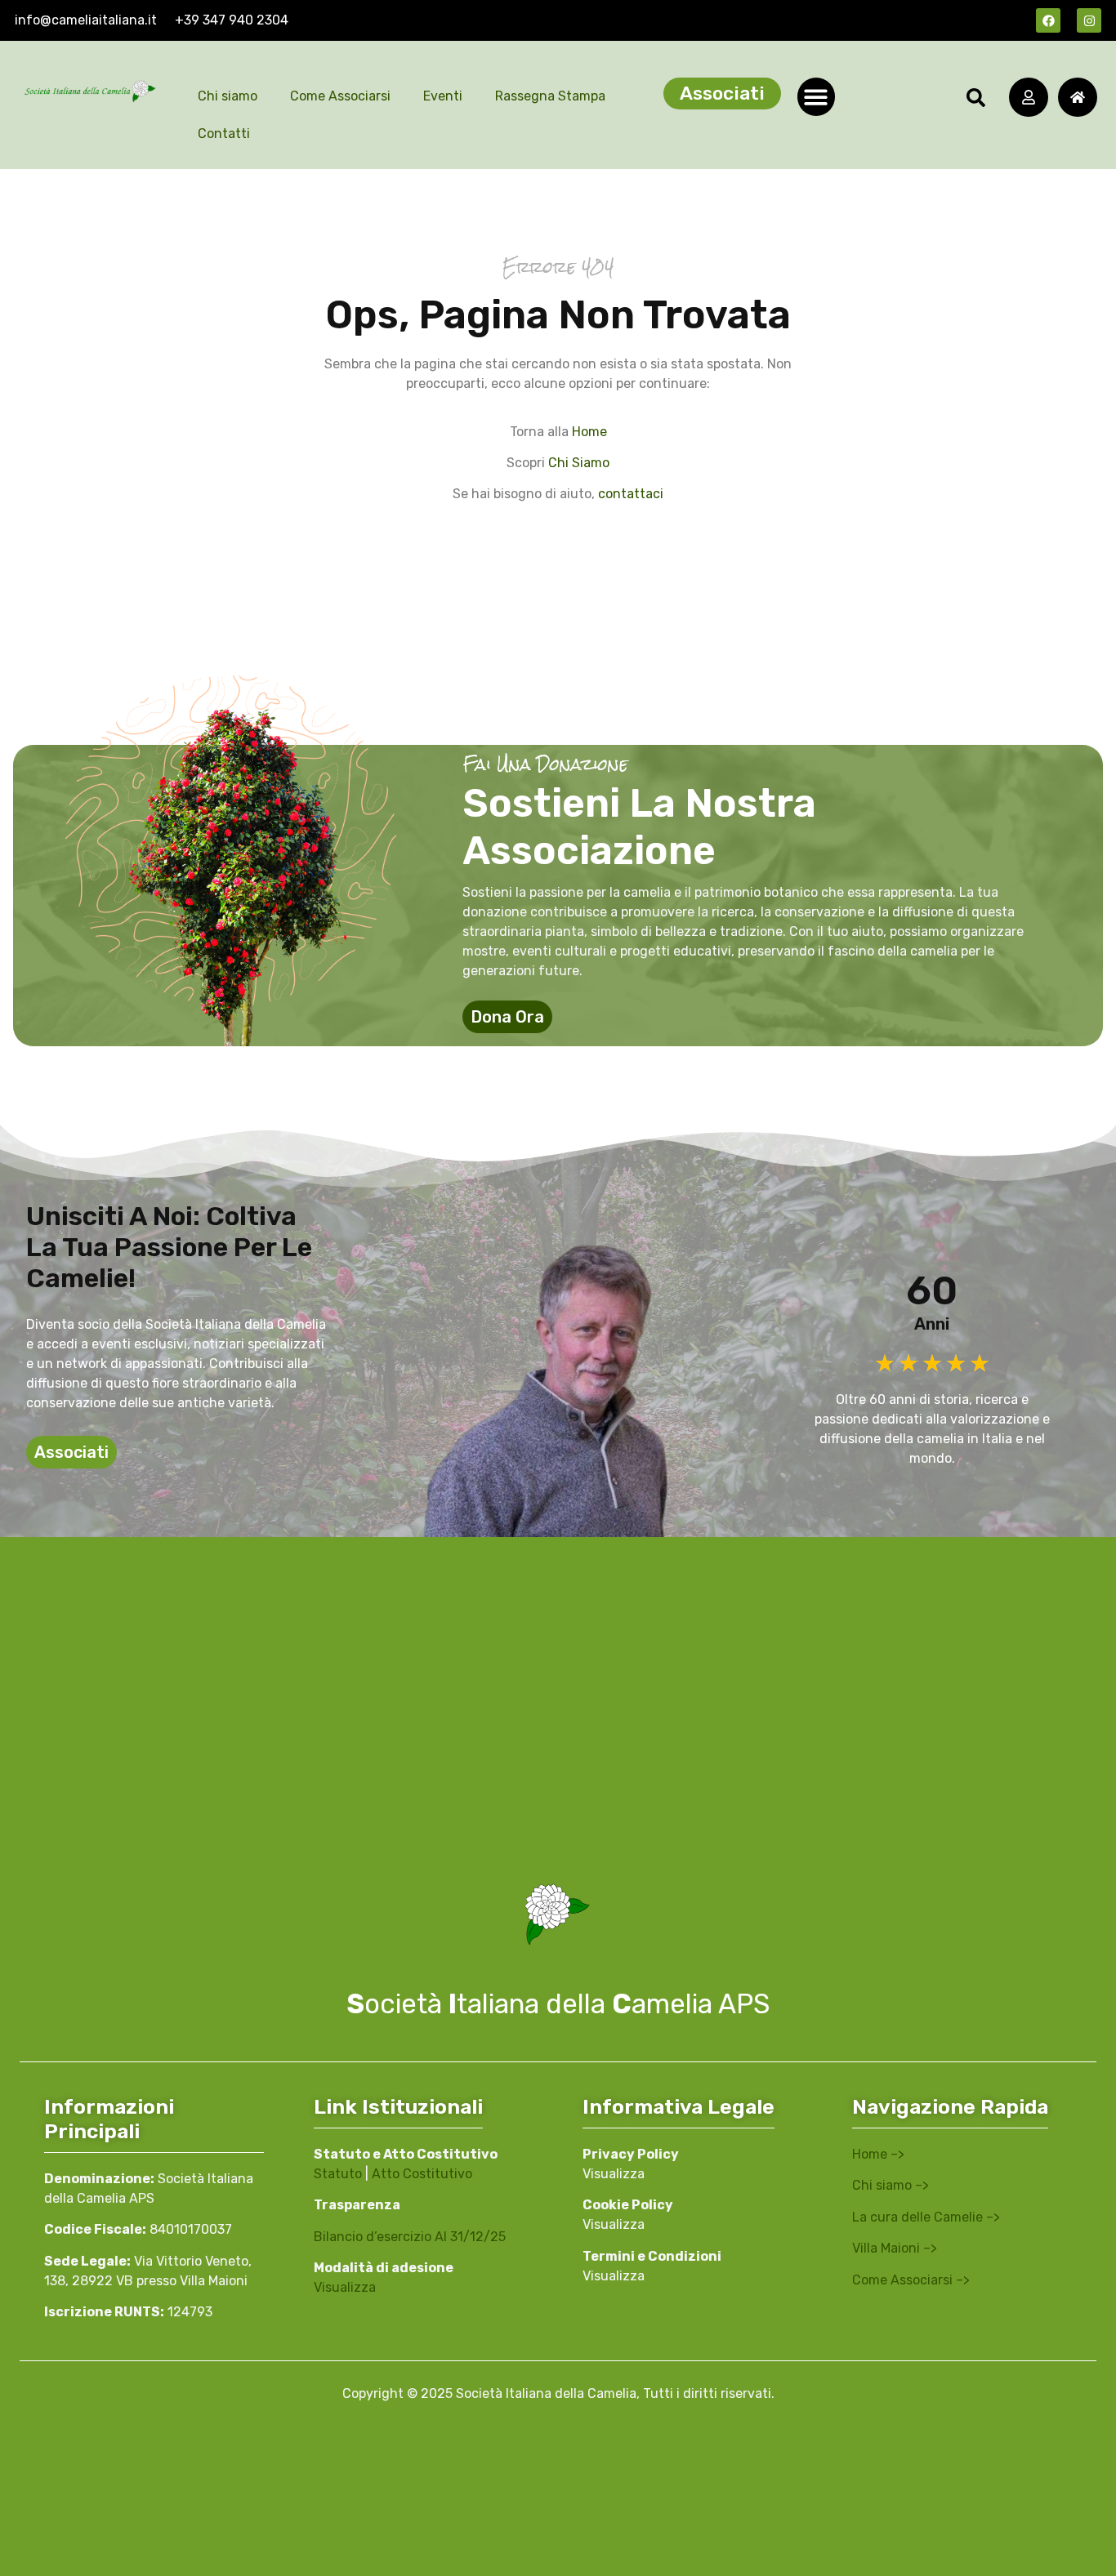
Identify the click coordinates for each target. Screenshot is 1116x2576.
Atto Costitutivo (422, 2174)
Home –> (878, 2154)
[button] (817, 97)
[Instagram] (1089, 20)
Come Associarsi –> (911, 2280)
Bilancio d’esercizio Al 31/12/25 (410, 2237)
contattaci (631, 494)
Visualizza (345, 2287)
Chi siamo (228, 96)
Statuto (338, 2174)
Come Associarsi (340, 96)
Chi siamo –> (891, 2185)
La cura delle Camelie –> (926, 2217)
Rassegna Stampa (550, 96)
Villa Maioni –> (895, 2248)
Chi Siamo (579, 463)
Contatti (224, 134)
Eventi (443, 96)
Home (589, 432)
